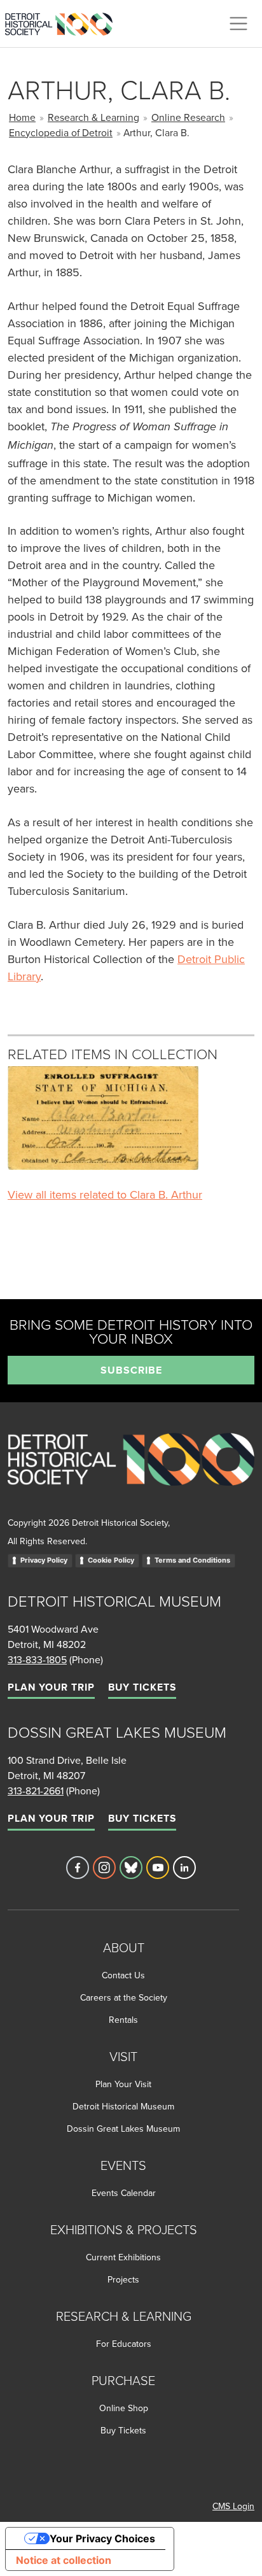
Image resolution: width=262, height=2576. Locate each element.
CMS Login (233, 2506)
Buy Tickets (142, 1687)
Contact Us (123, 1975)
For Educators (124, 2344)
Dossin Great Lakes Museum (123, 2129)
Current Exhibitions (123, 2257)
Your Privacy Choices (102, 2538)
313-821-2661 (36, 1791)
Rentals (123, 2020)
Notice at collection (64, 2560)
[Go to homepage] (131, 1473)
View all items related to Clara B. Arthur (105, 1194)
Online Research (188, 117)
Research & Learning (93, 117)
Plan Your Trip (51, 1687)
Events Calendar (124, 2193)
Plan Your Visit (123, 2084)
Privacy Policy (44, 1560)
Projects (123, 2279)
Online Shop (124, 2408)
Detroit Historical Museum (123, 2106)
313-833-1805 (37, 1659)
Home (22, 117)
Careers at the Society (124, 1997)
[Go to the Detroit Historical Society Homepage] (64, 22)
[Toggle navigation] (238, 24)
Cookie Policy (111, 1560)
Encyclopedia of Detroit (61, 132)
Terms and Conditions (192, 1560)
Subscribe (131, 1370)
